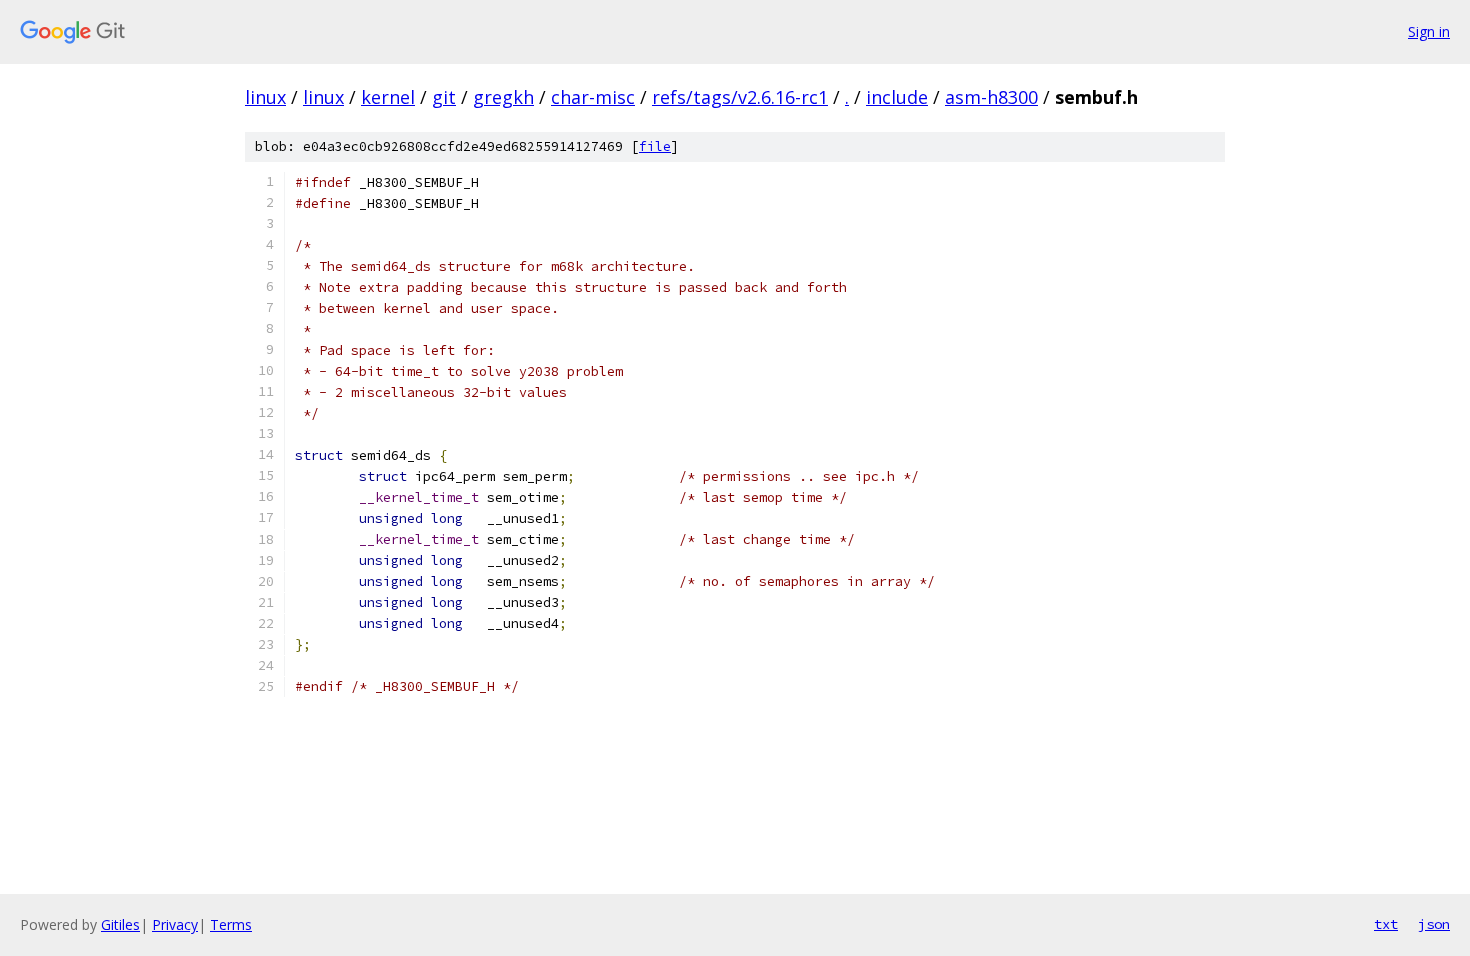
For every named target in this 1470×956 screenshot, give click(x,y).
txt (1386, 924)
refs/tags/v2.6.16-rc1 (740, 97)
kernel (388, 97)
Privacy (175, 924)
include (897, 97)
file (655, 146)
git (444, 97)
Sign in (1429, 31)
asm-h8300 (991, 97)
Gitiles (120, 924)
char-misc (593, 97)
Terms (231, 924)
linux (265, 97)
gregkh (503, 97)
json (1434, 924)
